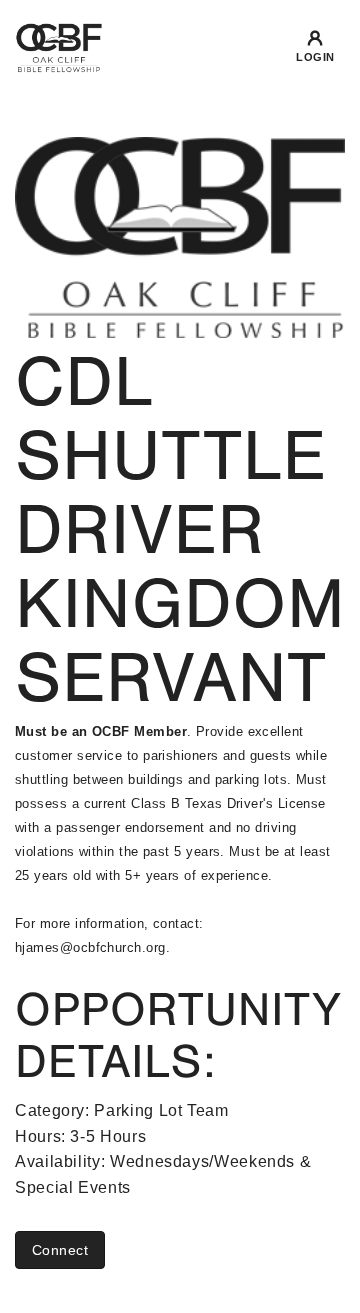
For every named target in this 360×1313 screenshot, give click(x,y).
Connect (60, 1250)
